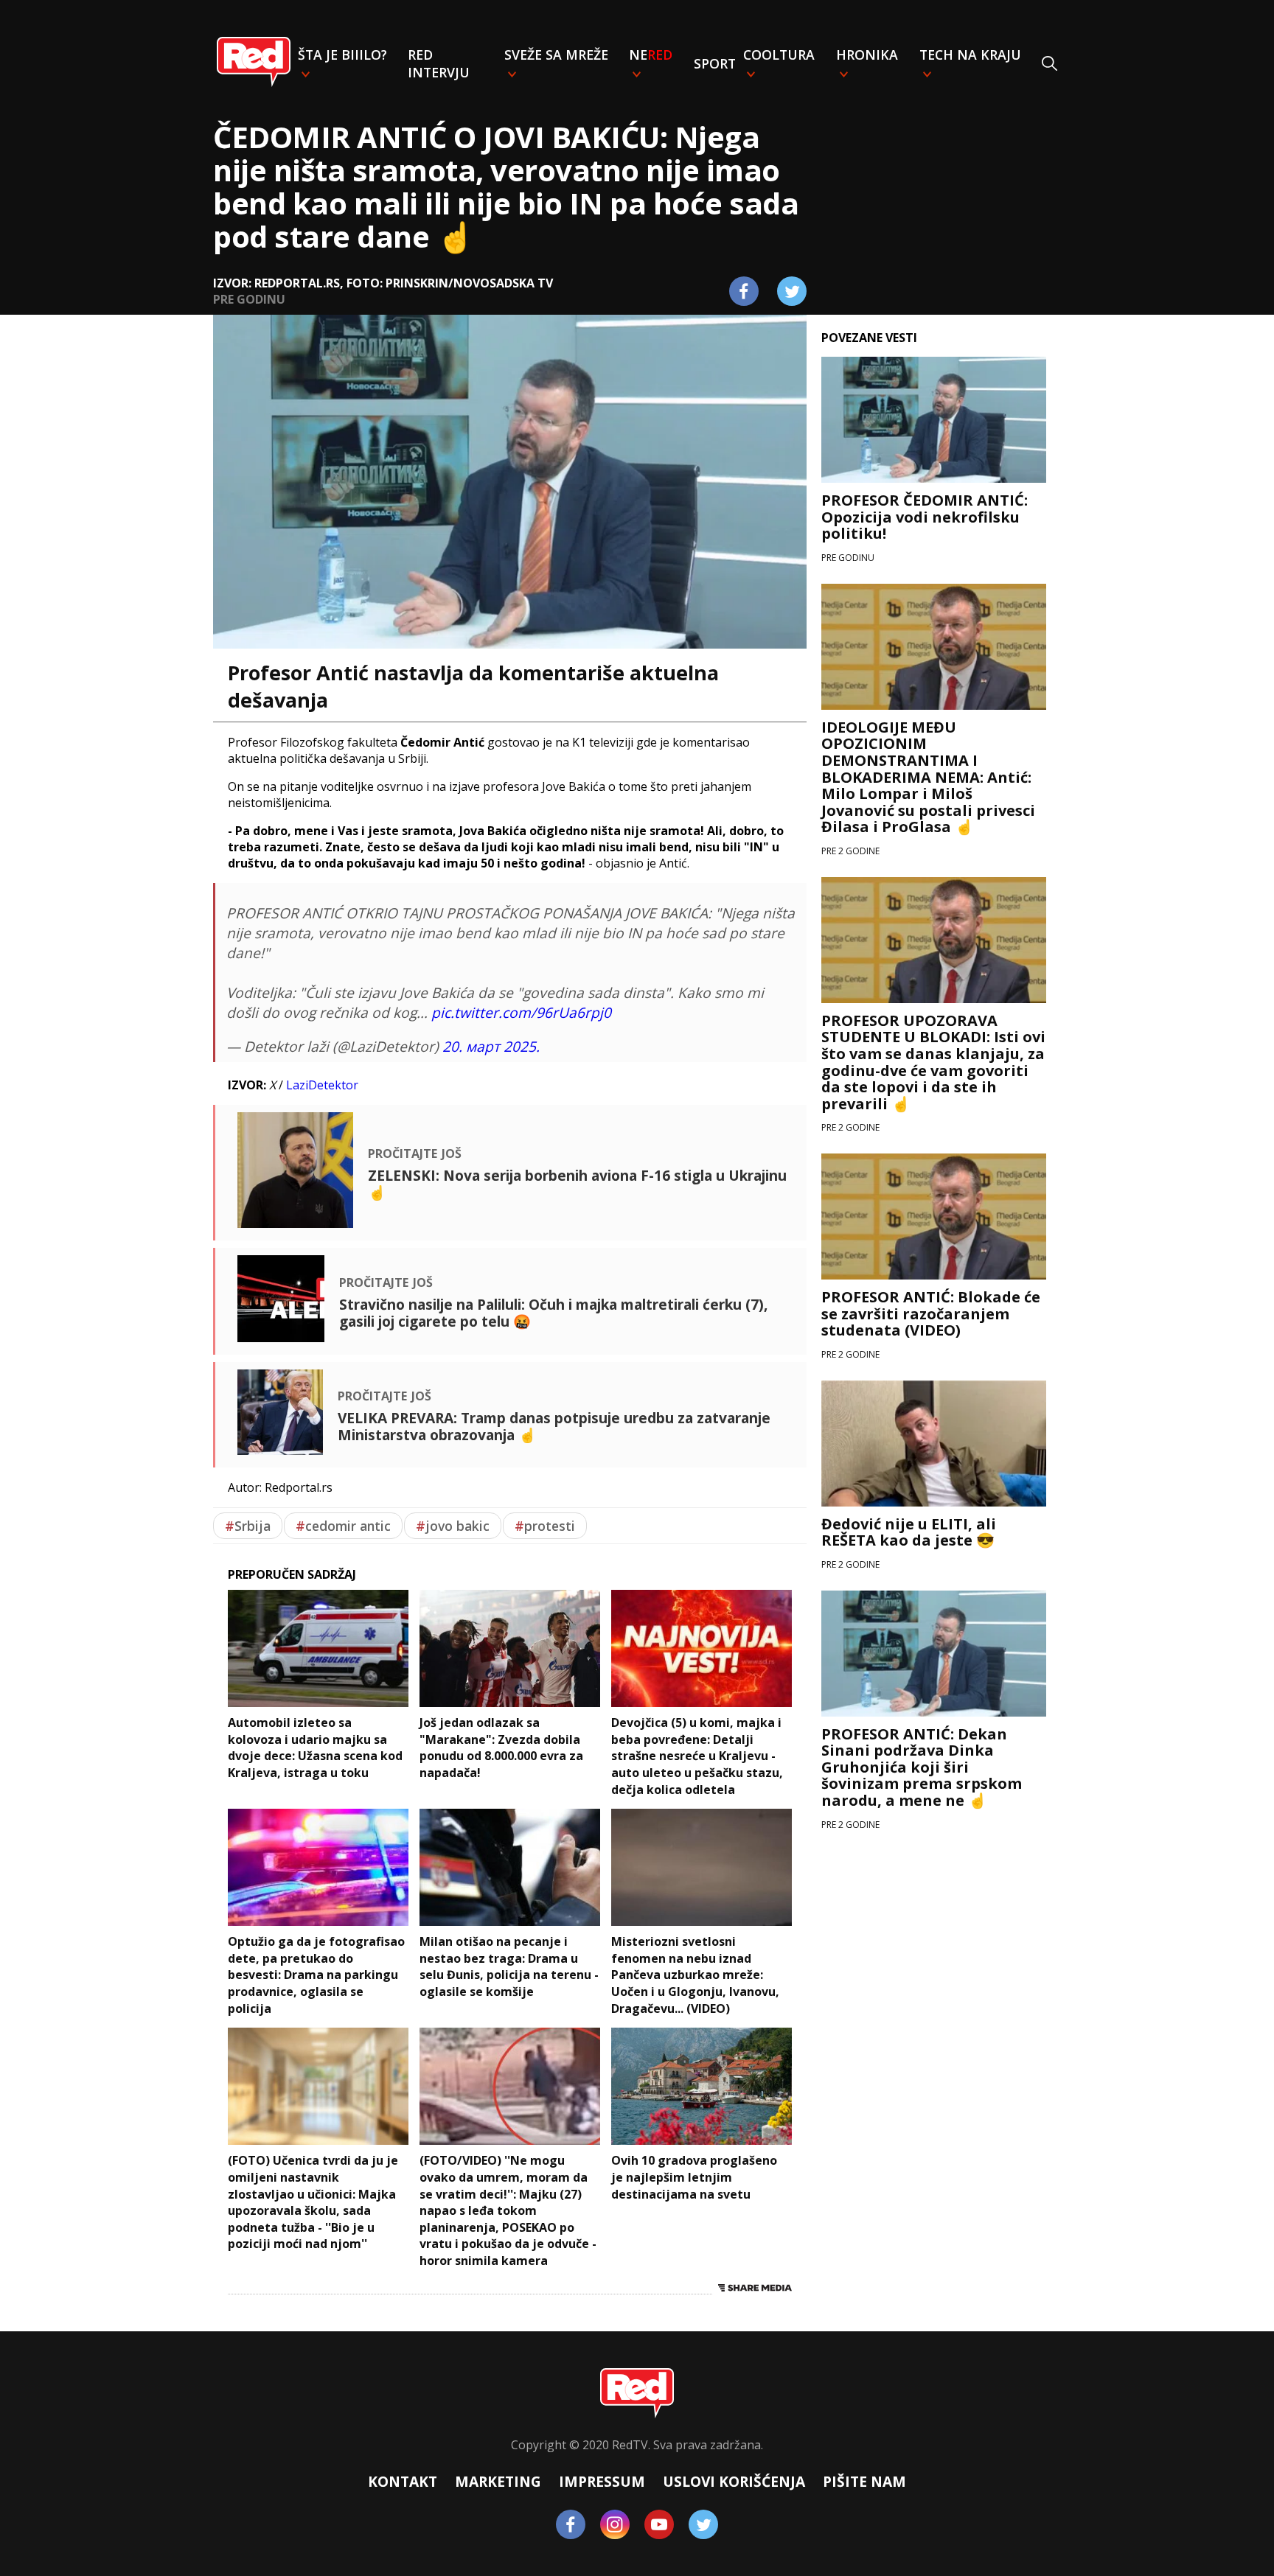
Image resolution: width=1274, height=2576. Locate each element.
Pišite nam (864, 2481)
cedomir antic (343, 1526)
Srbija (248, 1526)
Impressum (602, 2481)
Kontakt (403, 2481)
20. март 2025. (491, 1046)
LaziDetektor (322, 1085)
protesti (545, 1526)
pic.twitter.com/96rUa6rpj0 (521, 1012)
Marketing (498, 2481)
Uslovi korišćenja (734, 2481)
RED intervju (439, 63)
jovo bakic (453, 1526)
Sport (715, 63)
